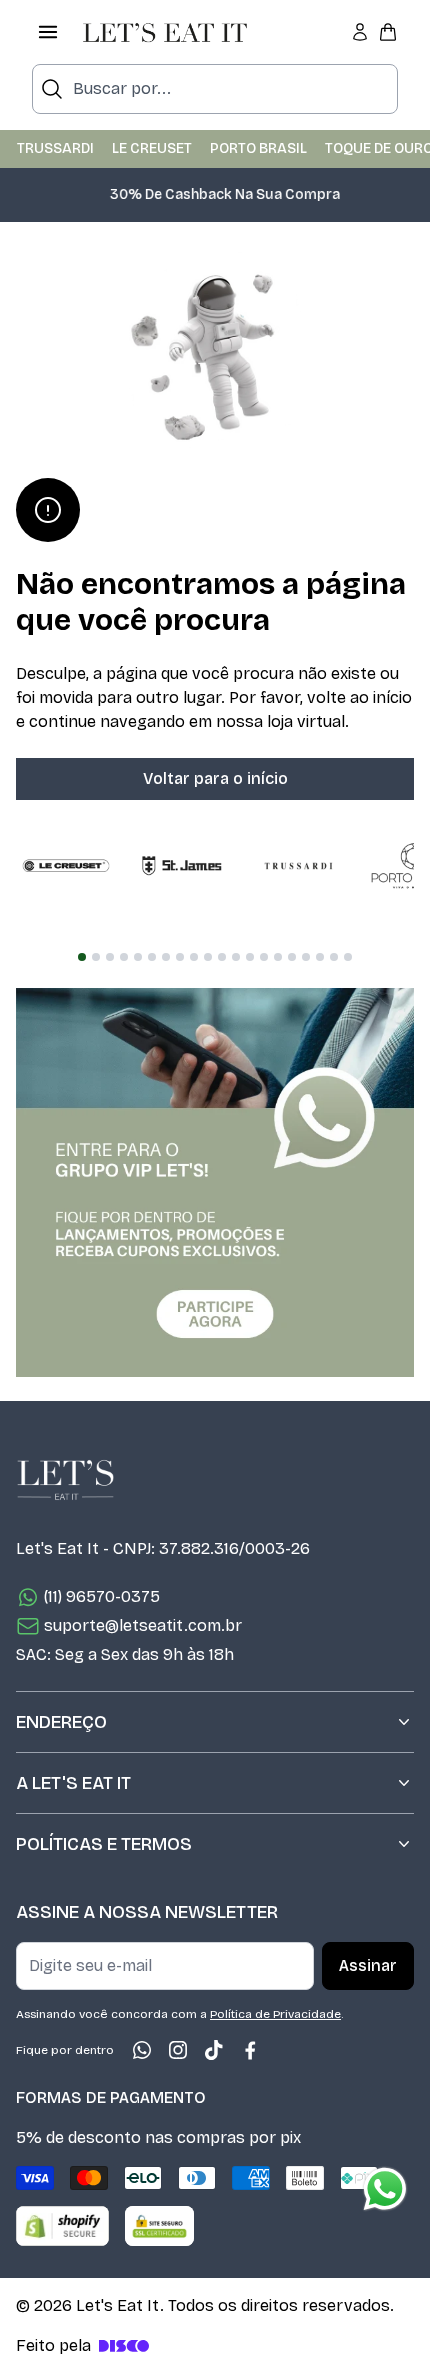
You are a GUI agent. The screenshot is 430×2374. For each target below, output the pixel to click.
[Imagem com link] (215, 1182)
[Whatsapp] (142, 2050)
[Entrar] (360, 32)
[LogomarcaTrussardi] (298, 866)
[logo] (165, 32)
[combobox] (215, 89)
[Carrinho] (388, 32)
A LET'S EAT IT (73, 1783)
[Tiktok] (214, 2050)
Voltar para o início (215, 778)
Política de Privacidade (275, 2014)
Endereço (61, 1722)
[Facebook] (250, 2050)
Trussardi (55, 148)
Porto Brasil (258, 148)
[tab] (82, 957)
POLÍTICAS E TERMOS (104, 1844)
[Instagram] (178, 2050)
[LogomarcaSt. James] (182, 866)
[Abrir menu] (48, 32)
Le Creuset (152, 148)
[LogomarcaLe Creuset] (66, 866)
